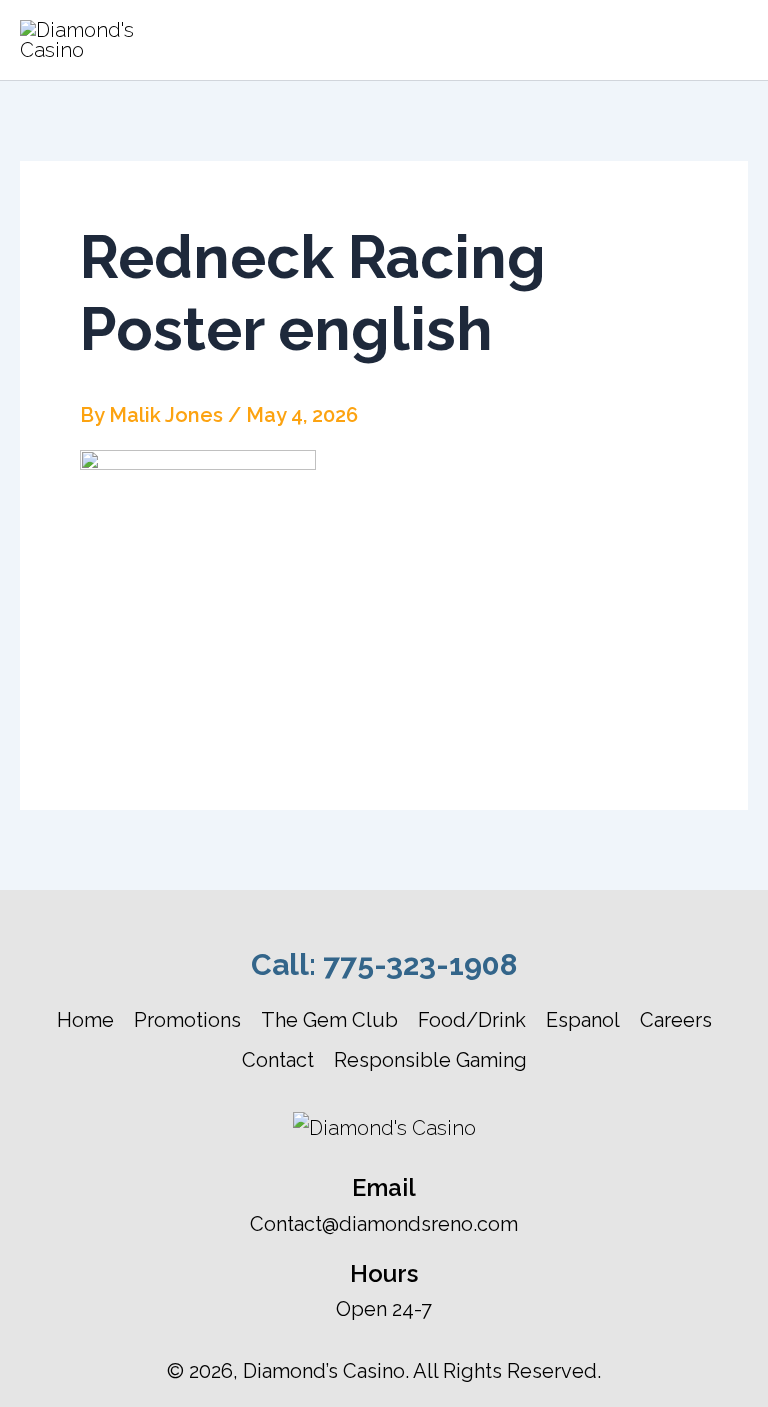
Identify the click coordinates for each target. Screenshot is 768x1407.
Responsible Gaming (430, 1060)
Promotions (187, 1020)
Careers (676, 1020)
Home (85, 1020)
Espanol (583, 1020)
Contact (278, 1060)
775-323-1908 (420, 964)
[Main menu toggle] (723, 40)
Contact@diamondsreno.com (384, 1224)
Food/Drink (472, 1020)
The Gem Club (329, 1020)
